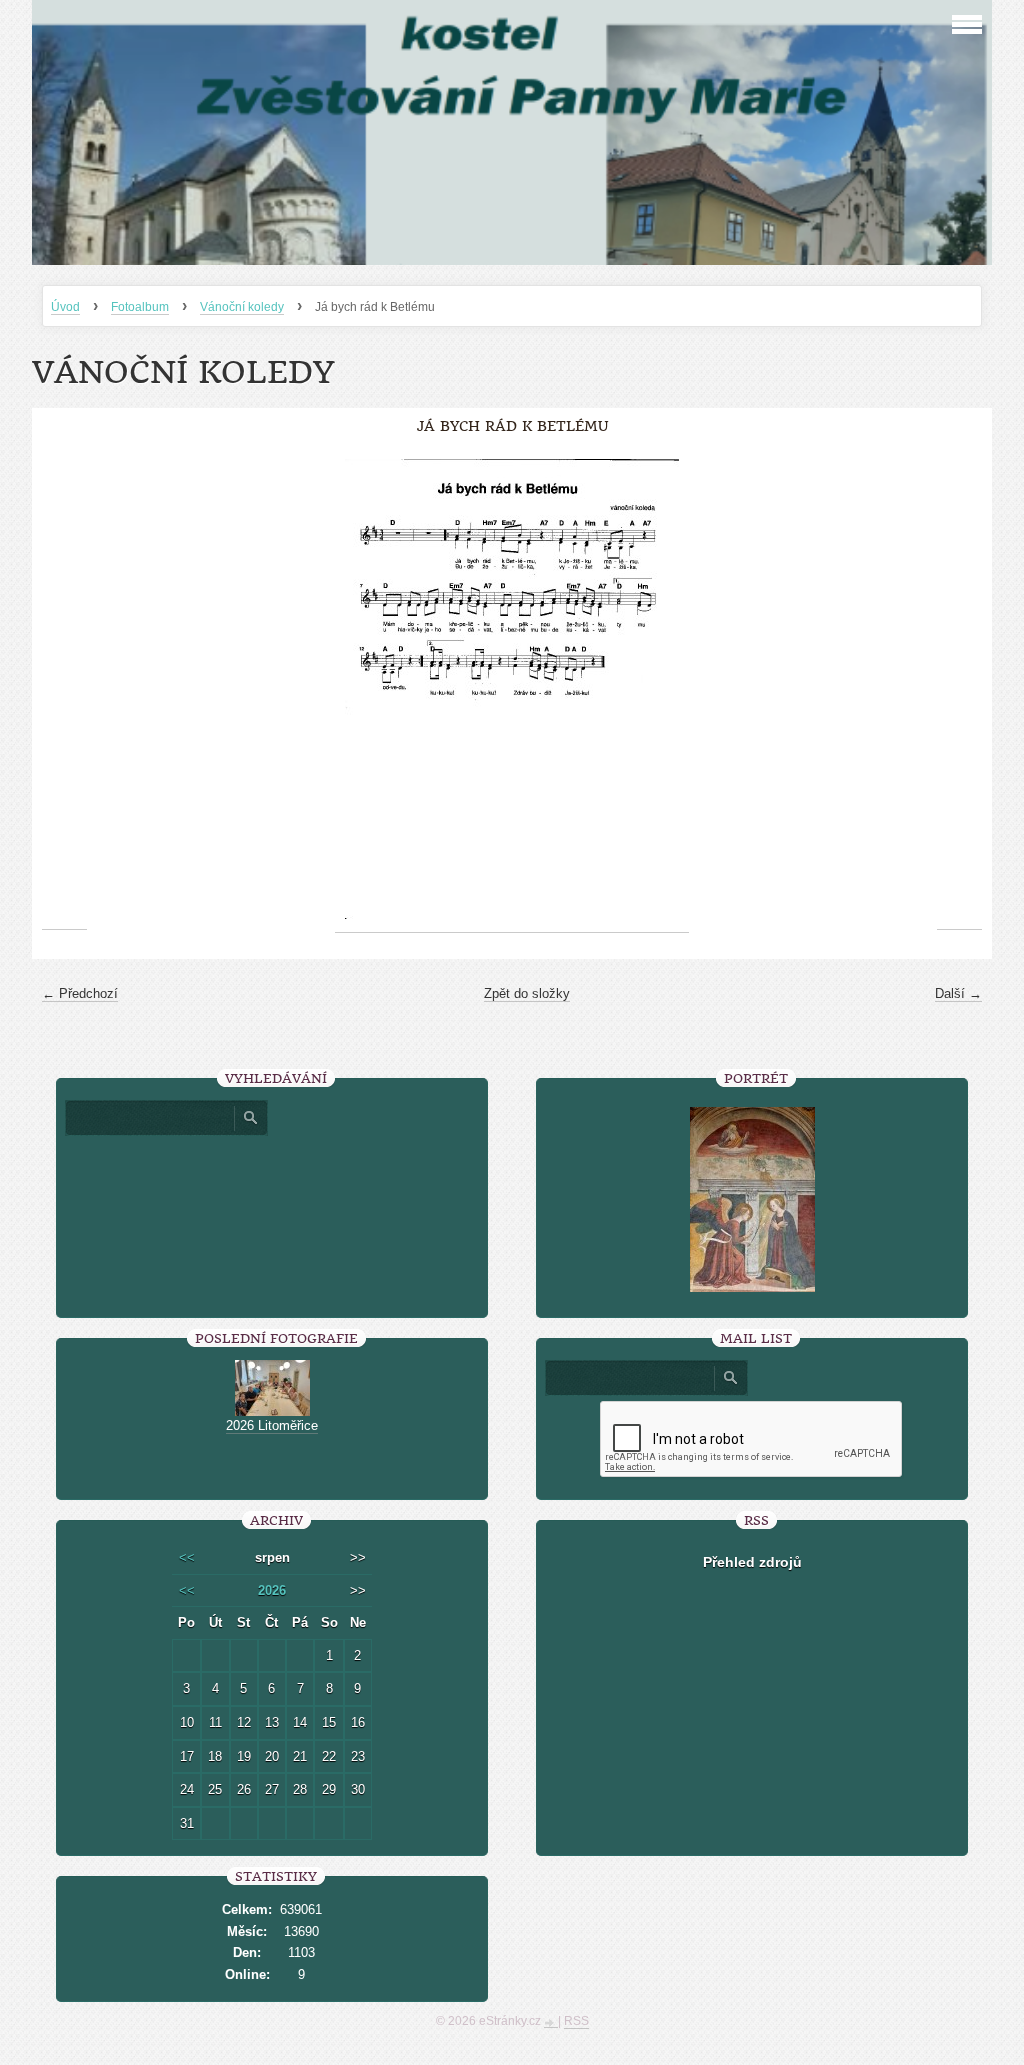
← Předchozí (80, 993)
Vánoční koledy (242, 307)
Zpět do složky (527, 993)
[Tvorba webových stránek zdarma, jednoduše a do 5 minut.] (551, 2023)
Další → (958, 993)
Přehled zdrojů (752, 1562)
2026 (272, 1590)
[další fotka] (959, 689)
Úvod (65, 307)
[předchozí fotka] (64, 689)
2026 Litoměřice (272, 1425)
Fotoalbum (140, 307)
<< (187, 1557)
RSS (576, 2021)
